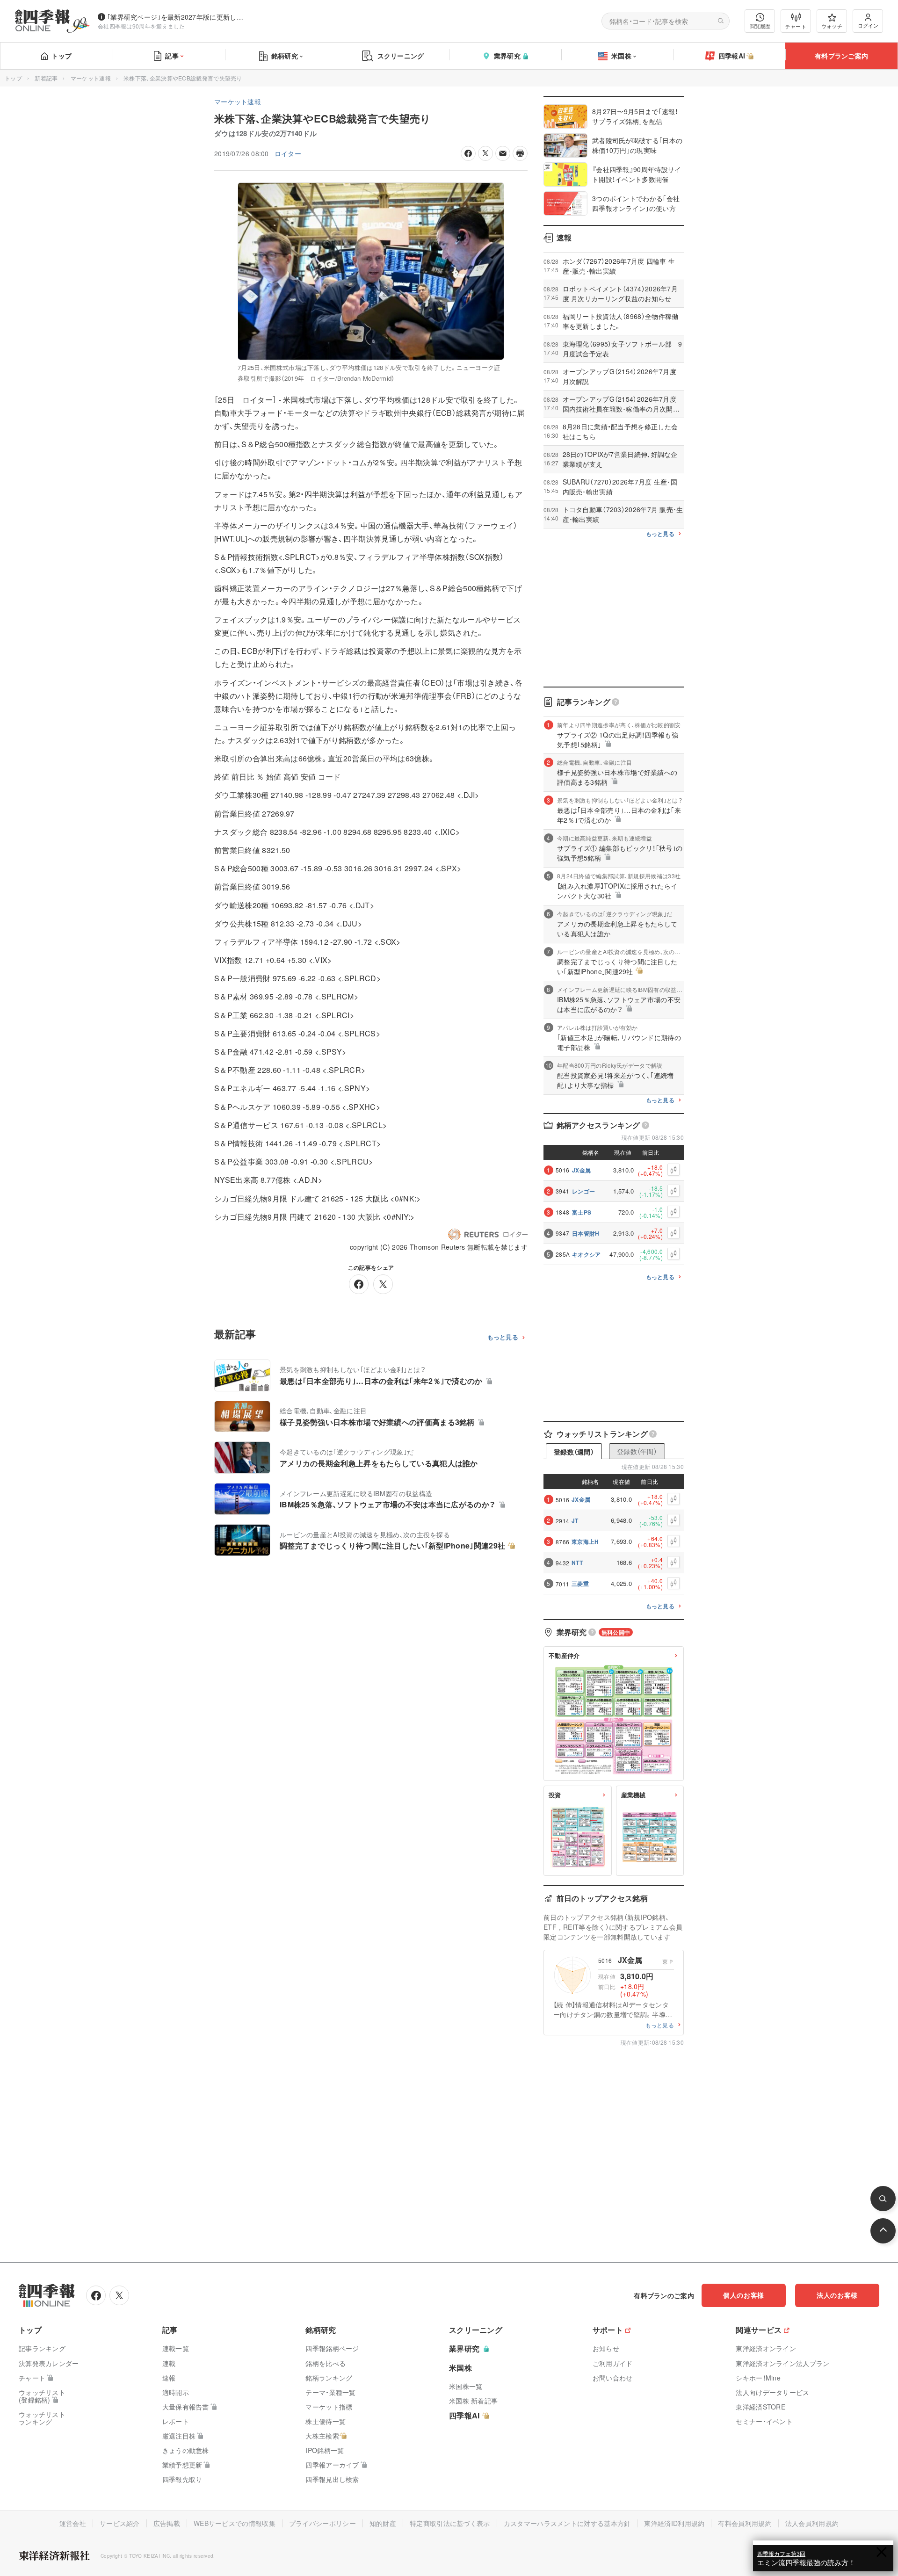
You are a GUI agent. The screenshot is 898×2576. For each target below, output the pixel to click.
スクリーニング (401, 56)
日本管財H (586, 1233)
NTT (577, 1563)
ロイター (288, 153)
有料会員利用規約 (745, 2523)
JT (575, 1520)
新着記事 (46, 78)
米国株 (621, 56)
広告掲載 (167, 2523)
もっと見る (503, 1337)
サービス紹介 (120, 2523)
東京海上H (585, 1541)
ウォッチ (832, 26)
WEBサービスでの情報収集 (235, 2523)
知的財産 (383, 2523)
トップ (62, 56)
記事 (172, 56)
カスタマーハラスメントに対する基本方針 (567, 2523)
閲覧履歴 (760, 26)
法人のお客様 (837, 2295)
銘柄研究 (285, 56)
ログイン (868, 25)
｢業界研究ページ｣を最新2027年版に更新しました (177, 17)
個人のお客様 (744, 2295)
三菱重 (580, 1584)
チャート (796, 26)
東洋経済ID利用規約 (674, 2523)
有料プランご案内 (841, 56)
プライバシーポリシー (322, 2523)
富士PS (582, 1212)
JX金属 (581, 1170)
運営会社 (73, 2523)
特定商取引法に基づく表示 (450, 2523)
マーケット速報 (91, 78)
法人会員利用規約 (812, 2523)
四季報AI (732, 56)
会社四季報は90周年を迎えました (141, 26)
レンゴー (583, 1191)
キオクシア (587, 1254)
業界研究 (507, 56)
